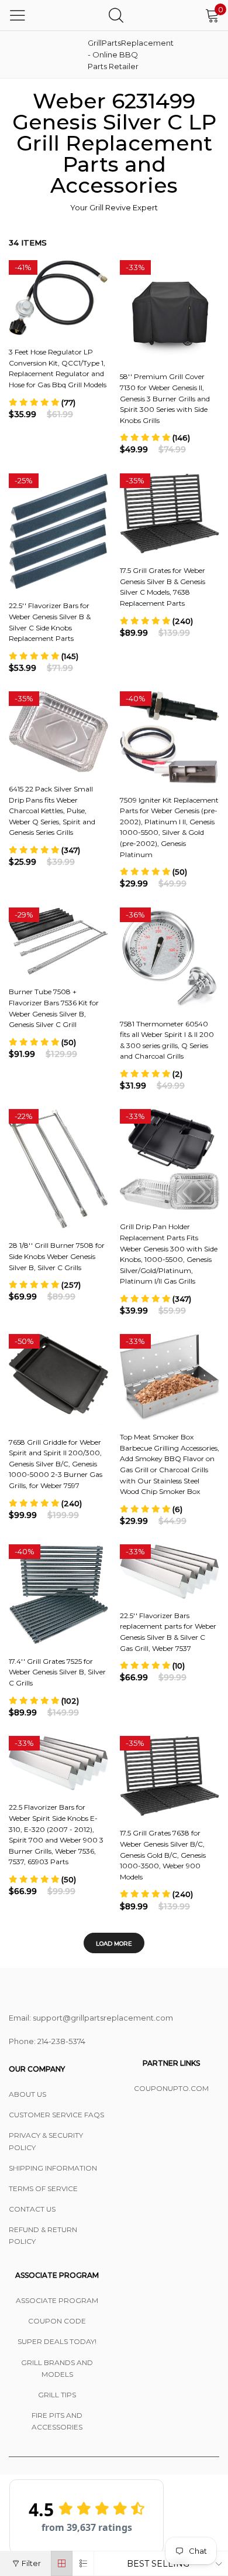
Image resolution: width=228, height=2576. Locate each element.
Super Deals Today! (57, 2341)
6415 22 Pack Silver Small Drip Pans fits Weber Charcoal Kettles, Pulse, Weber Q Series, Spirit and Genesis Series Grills (52, 811)
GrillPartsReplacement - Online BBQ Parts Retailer (117, 54)
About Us (27, 2094)
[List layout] (83, 2563)
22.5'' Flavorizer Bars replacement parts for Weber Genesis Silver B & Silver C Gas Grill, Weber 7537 (168, 1632)
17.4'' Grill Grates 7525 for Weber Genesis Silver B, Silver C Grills (57, 1672)
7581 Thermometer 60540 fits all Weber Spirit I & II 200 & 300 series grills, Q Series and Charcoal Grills (167, 1040)
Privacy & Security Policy (46, 2141)
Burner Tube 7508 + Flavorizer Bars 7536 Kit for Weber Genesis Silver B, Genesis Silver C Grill (54, 1008)
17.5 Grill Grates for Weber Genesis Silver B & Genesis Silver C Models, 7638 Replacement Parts (163, 587)
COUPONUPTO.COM (171, 2088)
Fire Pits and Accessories (57, 2421)
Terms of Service (43, 2188)
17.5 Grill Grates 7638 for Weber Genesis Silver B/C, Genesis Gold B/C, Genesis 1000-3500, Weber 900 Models (163, 1855)
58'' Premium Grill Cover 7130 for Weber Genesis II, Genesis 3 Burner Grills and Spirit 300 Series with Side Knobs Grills (165, 398)
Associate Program (57, 2300)
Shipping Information (53, 2168)
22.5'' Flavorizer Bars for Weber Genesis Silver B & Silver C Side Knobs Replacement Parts (50, 622)
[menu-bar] (18, 15)
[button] (42, 402)
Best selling (158, 2564)
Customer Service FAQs (56, 2115)
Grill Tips (57, 2395)
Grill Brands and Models (57, 2368)
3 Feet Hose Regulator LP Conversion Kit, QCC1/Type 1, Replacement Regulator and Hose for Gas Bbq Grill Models (58, 368)
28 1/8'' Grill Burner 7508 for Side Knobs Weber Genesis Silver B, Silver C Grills (57, 1256)
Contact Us (32, 2209)
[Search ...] (116, 15)
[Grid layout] (62, 2563)
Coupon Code (57, 2321)
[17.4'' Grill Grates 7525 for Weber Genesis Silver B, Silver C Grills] (58, 1594)
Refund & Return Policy (43, 2235)
